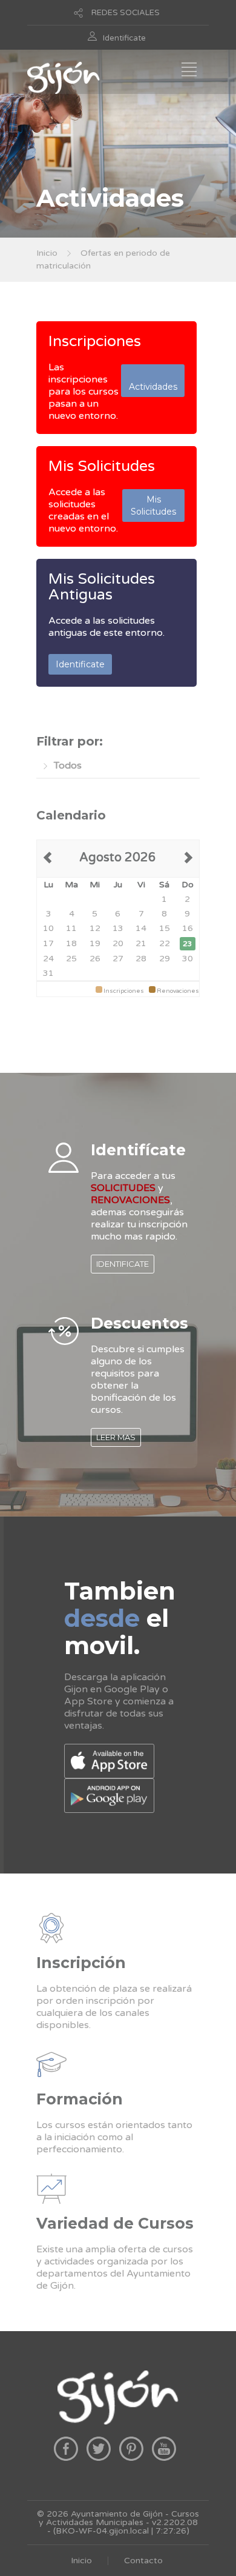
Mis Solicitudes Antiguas (102, 587)
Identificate (124, 38)
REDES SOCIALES (126, 13)
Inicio (47, 253)
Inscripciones (95, 341)
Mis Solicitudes (102, 466)
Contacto (143, 2561)
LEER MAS (116, 1437)
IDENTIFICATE (123, 1264)
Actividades (153, 381)
